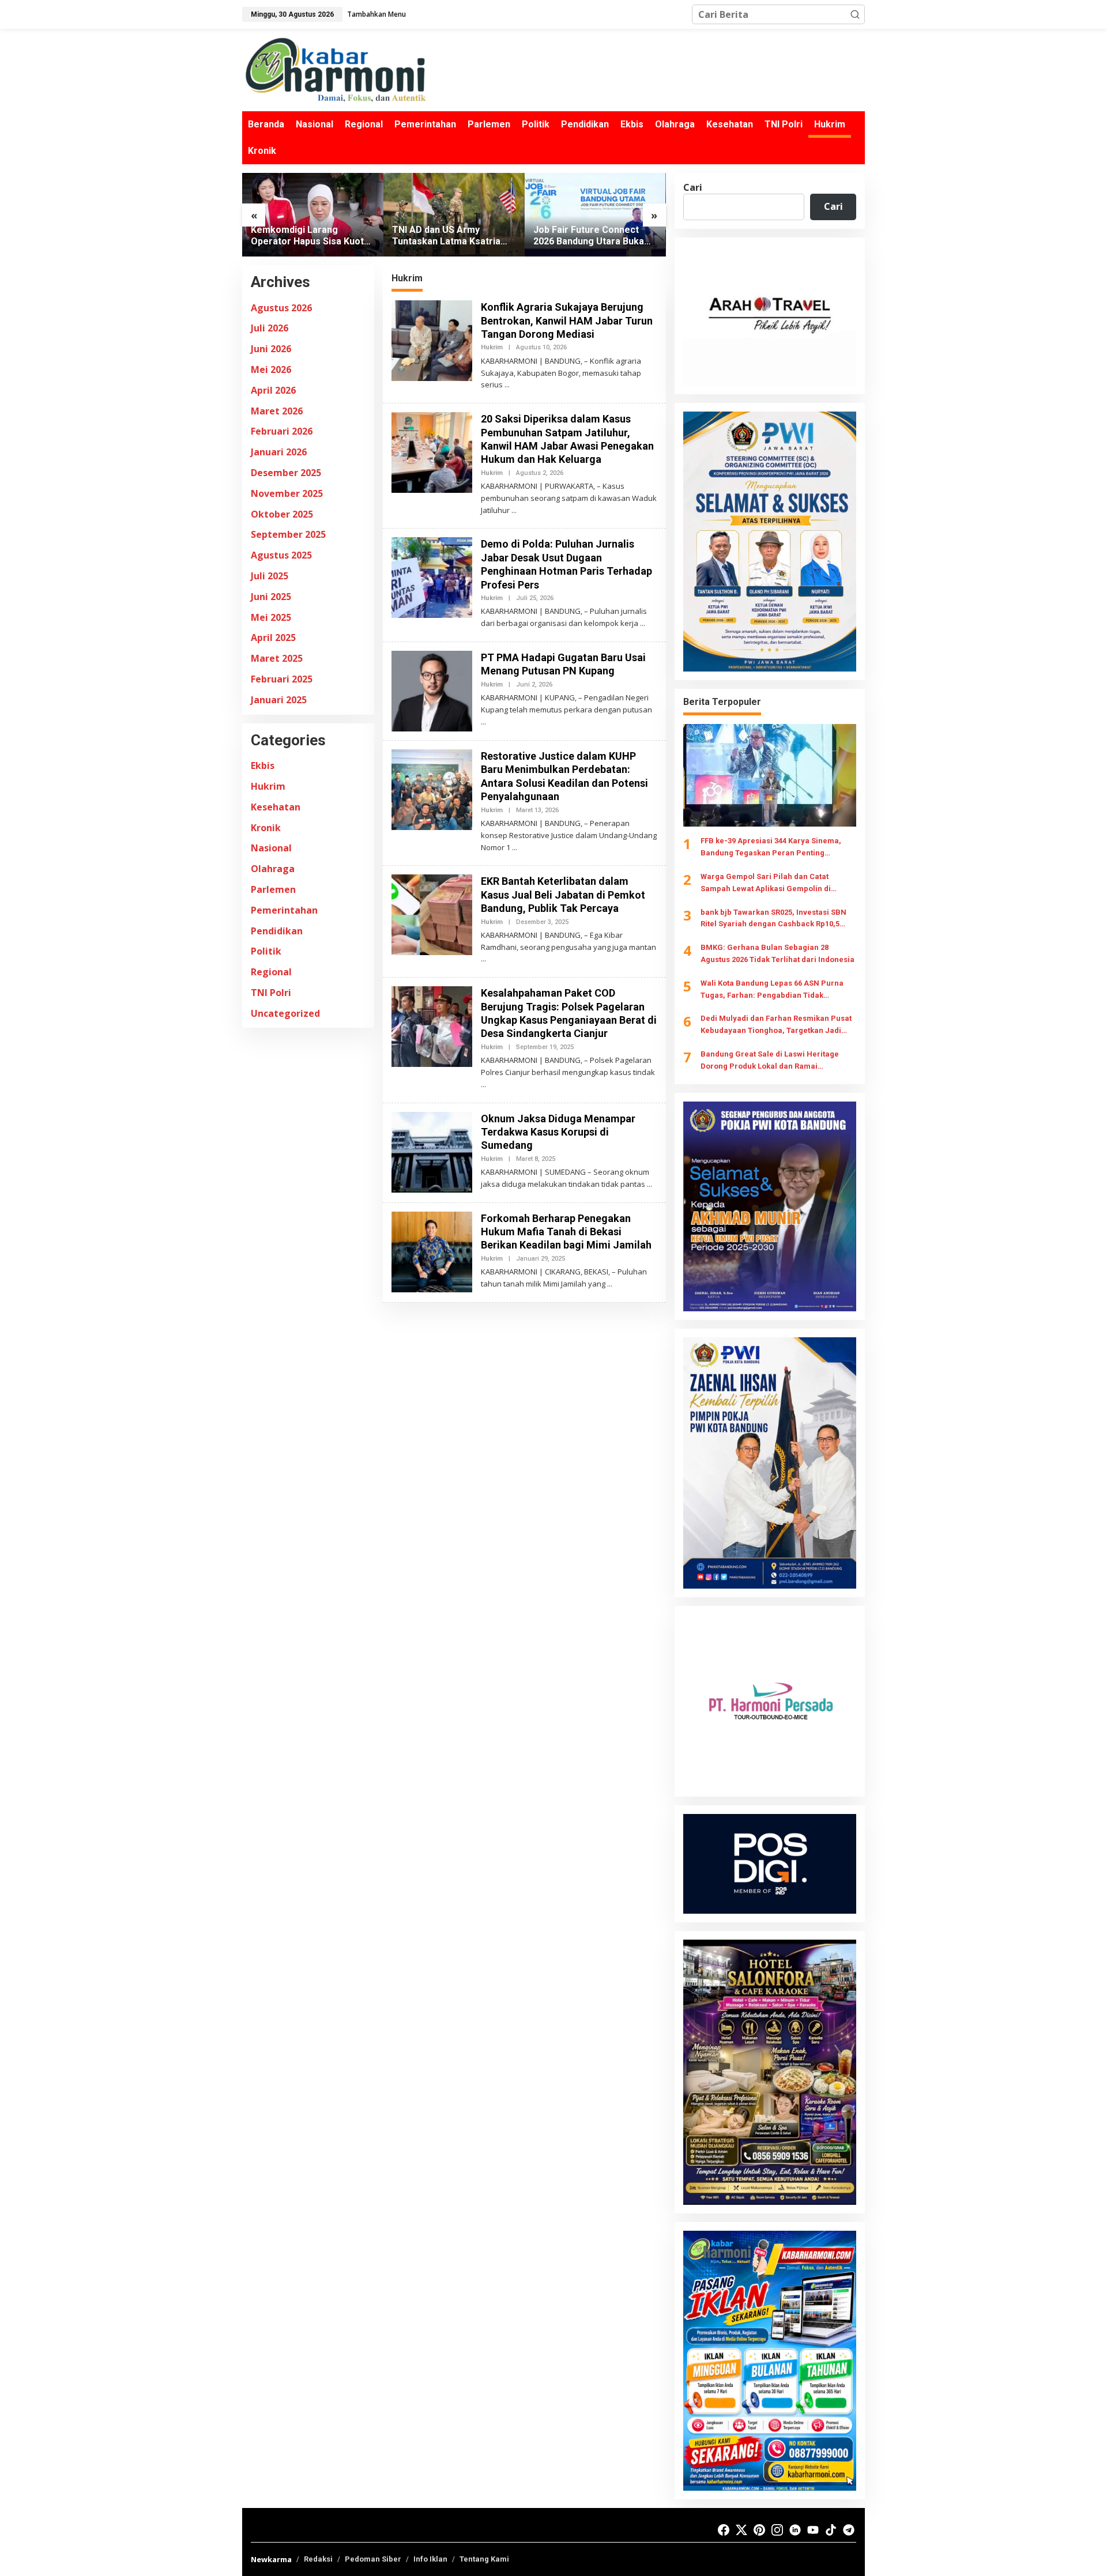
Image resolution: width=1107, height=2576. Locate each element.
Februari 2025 (282, 679)
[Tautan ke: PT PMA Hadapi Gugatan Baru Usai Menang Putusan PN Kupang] (432, 690)
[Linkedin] (795, 2530)
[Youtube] (813, 2530)
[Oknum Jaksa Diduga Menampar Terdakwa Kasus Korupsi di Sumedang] (649, 1184)
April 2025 (273, 638)
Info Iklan (430, 2559)
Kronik (266, 828)
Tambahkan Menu (376, 14)
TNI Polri (271, 993)
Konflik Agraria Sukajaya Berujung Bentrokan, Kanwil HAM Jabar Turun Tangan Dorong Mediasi (567, 320)
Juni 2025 (271, 597)
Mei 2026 (271, 369)
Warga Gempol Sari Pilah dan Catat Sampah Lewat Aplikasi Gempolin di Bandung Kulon (766, 884)
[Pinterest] (759, 2530)
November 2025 (287, 493)
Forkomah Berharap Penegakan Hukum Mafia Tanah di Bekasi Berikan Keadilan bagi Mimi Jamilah (566, 1232)
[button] (855, 14)
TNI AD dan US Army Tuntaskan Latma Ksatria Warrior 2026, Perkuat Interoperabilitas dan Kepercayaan (305, 236)
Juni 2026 (271, 349)
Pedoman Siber (373, 2559)
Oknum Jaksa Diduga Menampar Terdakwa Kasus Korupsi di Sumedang (558, 1132)
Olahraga (273, 869)
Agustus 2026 (281, 308)
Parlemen (273, 889)
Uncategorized (285, 1013)
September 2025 (288, 535)
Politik (266, 952)
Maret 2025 (277, 658)
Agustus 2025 (281, 555)
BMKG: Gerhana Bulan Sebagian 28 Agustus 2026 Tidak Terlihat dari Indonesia (777, 953)
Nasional (271, 848)
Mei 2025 (271, 617)
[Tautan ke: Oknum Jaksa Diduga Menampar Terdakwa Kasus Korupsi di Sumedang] (432, 1151)
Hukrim (268, 786)
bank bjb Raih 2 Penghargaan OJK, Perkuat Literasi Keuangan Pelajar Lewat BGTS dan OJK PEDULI (593, 236)
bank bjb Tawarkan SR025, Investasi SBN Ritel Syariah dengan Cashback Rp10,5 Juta (773, 919)
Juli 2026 (270, 329)
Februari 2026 (282, 432)
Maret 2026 (277, 411)
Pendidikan (277, 931)
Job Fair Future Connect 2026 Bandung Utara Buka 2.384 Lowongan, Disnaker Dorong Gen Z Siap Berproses (449, 236)
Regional (271, 972)
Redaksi (318, 2559)
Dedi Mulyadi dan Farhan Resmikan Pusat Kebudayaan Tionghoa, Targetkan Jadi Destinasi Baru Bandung (776, 1025)
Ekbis (263, 765)
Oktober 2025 (282, 514)
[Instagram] (777, 2530)
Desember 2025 (286, 473)
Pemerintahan (284, 910)
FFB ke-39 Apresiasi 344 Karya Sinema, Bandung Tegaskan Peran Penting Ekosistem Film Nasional (771, 848)
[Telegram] (849, 2530)
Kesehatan (276, 807)
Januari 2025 (279, 700)
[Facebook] (724, 2530)
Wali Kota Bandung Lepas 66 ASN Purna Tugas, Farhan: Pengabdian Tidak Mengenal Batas (772, 990)
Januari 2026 (279, 452)
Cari (693, 187)
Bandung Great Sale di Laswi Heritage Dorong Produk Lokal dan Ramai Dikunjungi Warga (770, 1061)
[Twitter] (741, 2530)
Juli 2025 (270, 576)
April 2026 (273, 390)
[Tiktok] (831, 2530)
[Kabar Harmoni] (334, 69)
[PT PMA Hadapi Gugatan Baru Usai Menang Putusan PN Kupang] (483, 722)
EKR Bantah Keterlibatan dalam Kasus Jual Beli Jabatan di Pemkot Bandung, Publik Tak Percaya (563, 895)
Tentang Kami (484, 2559)
